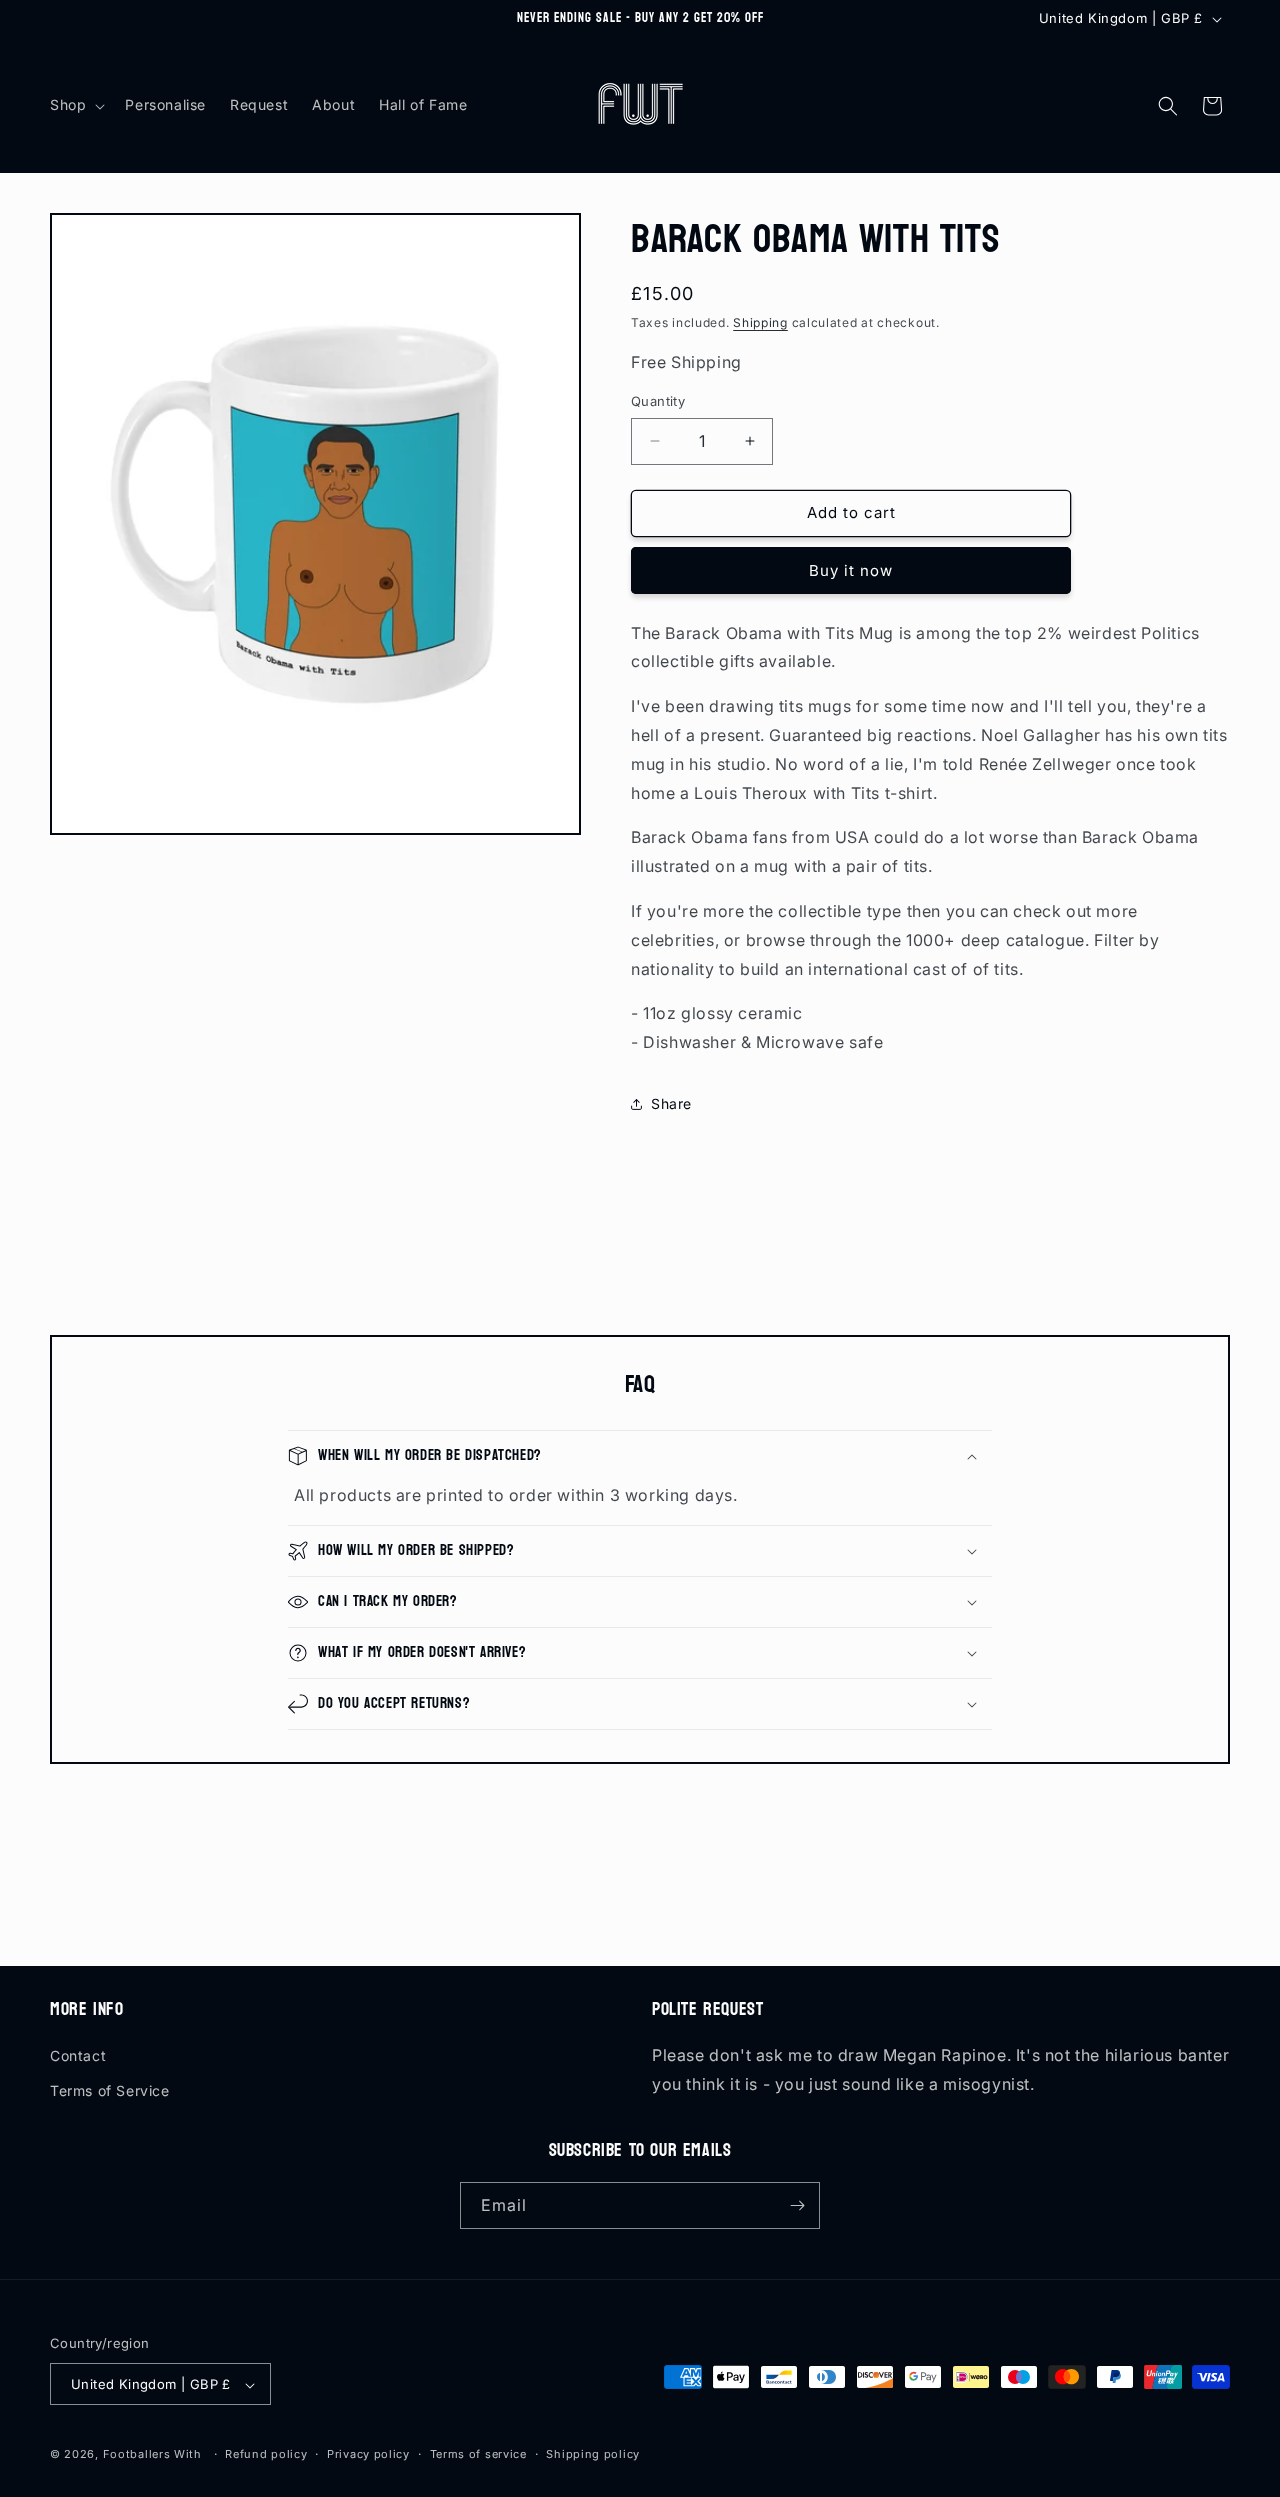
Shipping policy (593, 2455)
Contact (78, 2055)
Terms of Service (110, 2091)
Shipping (760, 322)
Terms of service (478, 2455)
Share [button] (671, 1103)
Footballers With (152, 2455)
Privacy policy (368, 2455)
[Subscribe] (797, 2205)
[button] (75, 105)
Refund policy (266, 2455)
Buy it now (851, 570)
